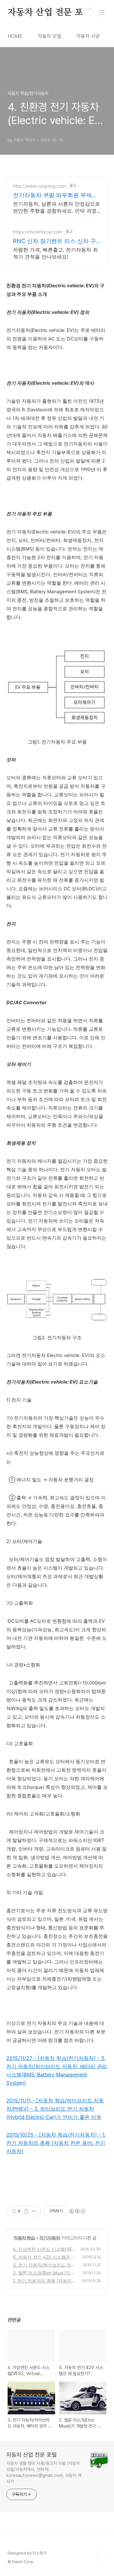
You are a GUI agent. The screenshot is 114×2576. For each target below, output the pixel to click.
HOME (15, 36)
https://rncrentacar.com (38, 232)
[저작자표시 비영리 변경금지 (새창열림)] (77, 2211)
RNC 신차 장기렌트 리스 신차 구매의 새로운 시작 (54, 241)
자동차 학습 (24, 2238)
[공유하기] (26, 2211)
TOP (101, 2556)
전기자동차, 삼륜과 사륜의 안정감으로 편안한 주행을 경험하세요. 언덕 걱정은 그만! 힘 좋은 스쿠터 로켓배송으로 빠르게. (57, 207)
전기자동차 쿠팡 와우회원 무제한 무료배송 (55, 195)
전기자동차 (50, 2238)
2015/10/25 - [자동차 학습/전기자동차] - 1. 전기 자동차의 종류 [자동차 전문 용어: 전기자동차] (56, 2143)
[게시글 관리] (34, 2211)
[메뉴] (102, 12)
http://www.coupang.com (39, 186)
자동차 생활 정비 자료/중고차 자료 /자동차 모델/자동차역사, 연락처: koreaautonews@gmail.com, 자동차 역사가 (44, 2472)
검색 (87, 13)
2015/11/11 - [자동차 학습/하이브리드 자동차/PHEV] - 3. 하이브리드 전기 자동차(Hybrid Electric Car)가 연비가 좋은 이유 (55, 2109)
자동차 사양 (88, 36)
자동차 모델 (49, 36)
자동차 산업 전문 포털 (50, 13)
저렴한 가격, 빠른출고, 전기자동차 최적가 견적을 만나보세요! (55, 253)
